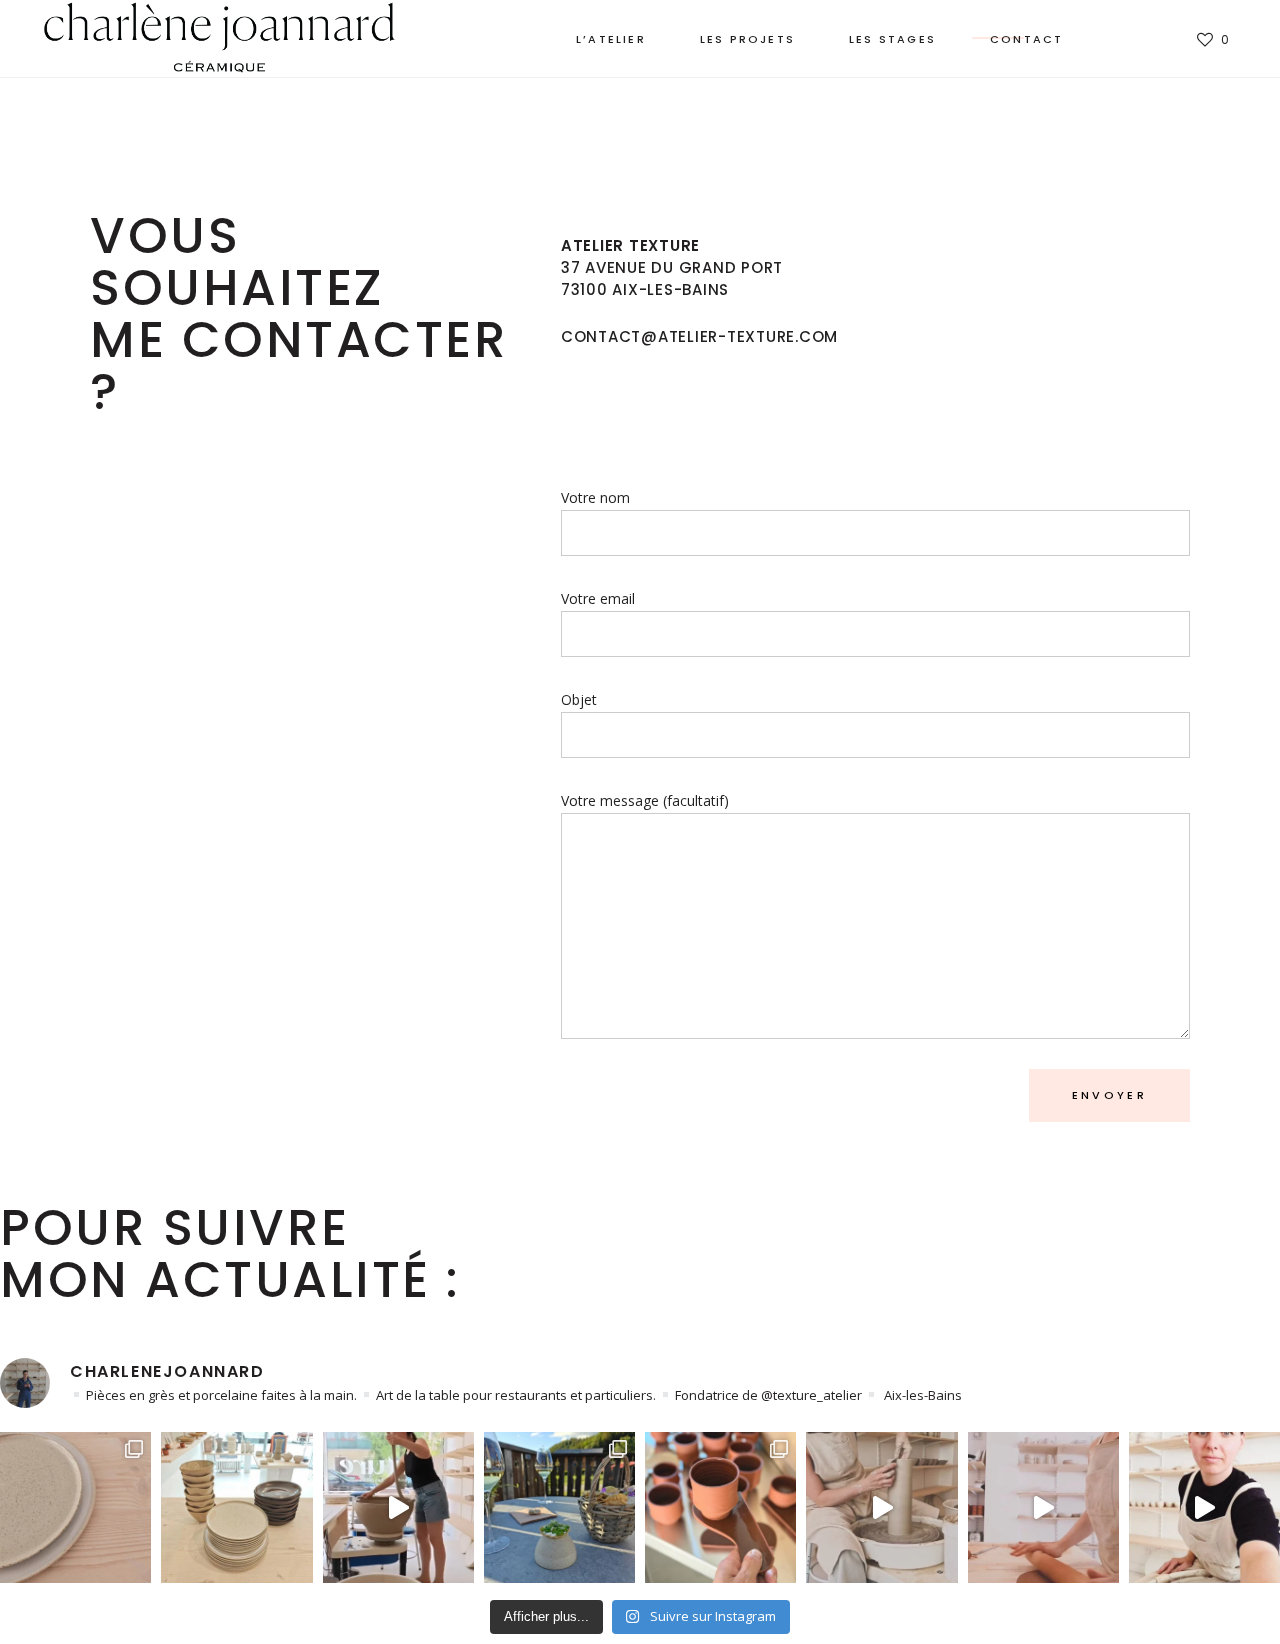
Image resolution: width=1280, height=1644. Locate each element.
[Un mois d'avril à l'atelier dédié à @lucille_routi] (1043, 1507)
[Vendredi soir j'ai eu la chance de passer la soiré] (559, 1507)
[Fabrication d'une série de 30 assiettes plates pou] (1204, 1507)
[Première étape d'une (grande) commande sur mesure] (398, 1507)
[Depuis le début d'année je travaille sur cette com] (720, 1507)
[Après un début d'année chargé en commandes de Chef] (881, 1507)
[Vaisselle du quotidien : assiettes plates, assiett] (236, 1507)
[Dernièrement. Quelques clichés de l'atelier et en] (75, 1507)
